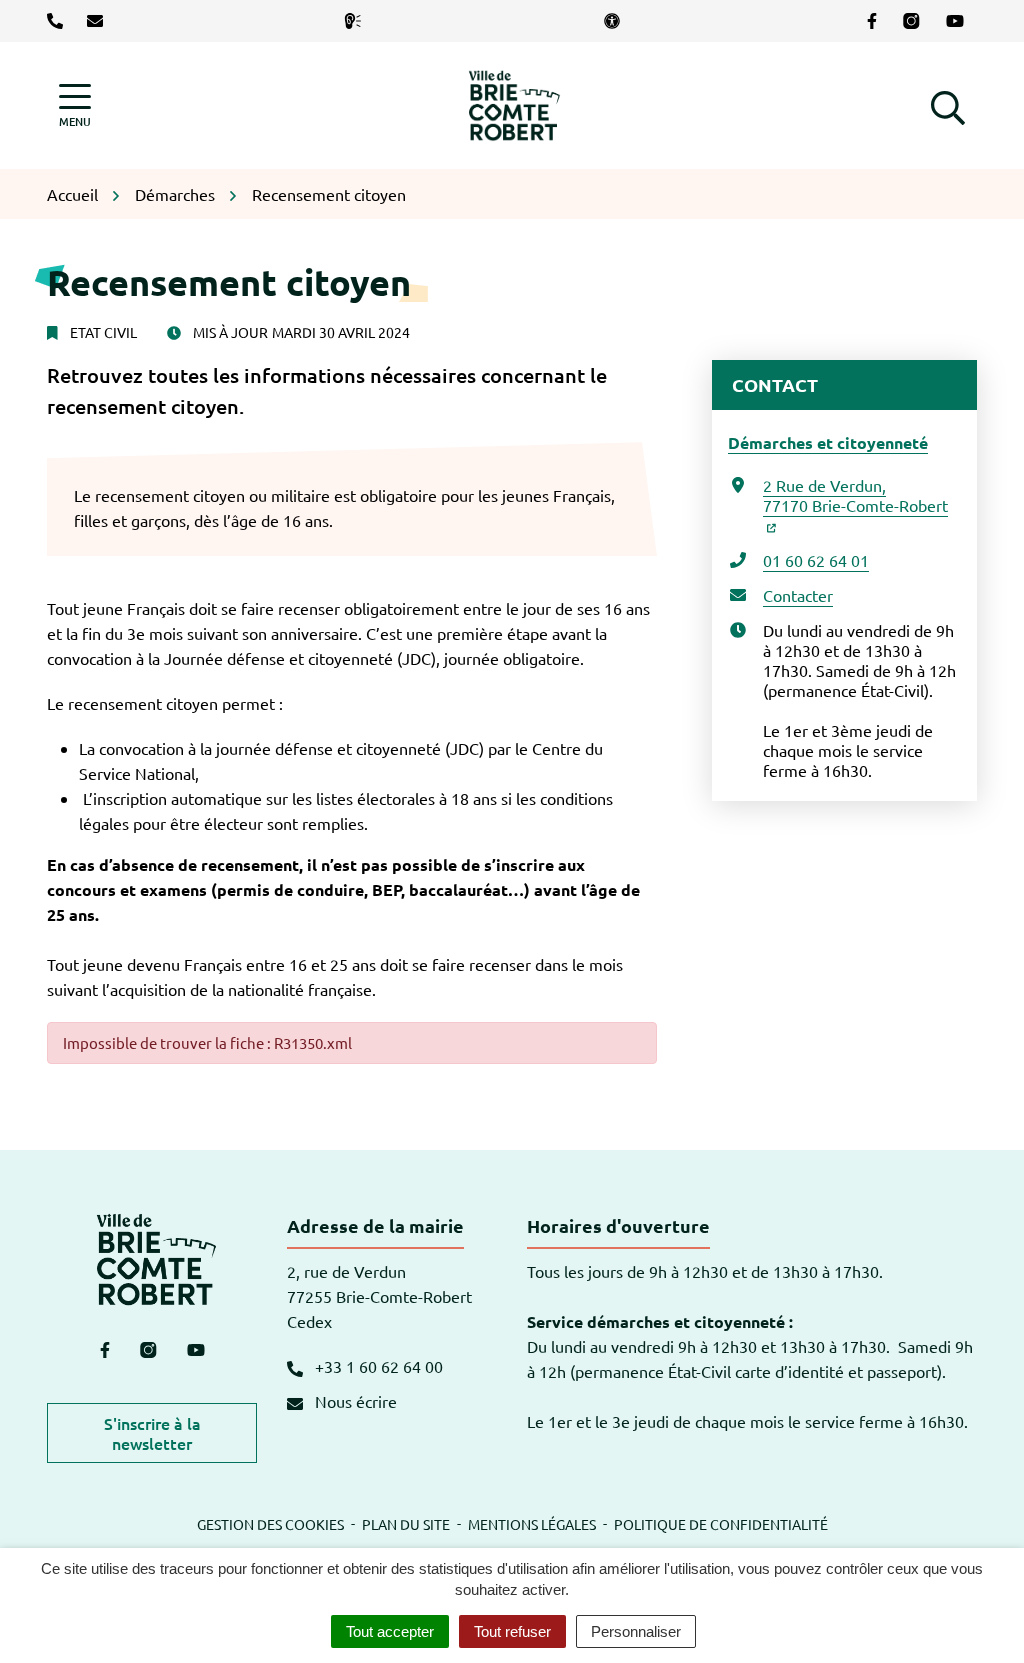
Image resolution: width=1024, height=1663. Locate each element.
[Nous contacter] (99, 21)
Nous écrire (354, 1401)
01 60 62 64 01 (816, 560)
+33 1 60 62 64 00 (377, 1366)
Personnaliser (636, 1631)
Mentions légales (532, 1524)
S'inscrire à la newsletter (152, 1433)
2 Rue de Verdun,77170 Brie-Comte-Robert (855, 495)
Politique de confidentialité (721, 1524)
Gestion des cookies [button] (270, 1524)
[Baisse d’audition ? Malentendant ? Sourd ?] (356, 21)
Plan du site (406, 1524)
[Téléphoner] (59, 21)
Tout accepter (390, 1631)
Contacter (798, 595)
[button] (948, 105)
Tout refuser (512, 1631)
